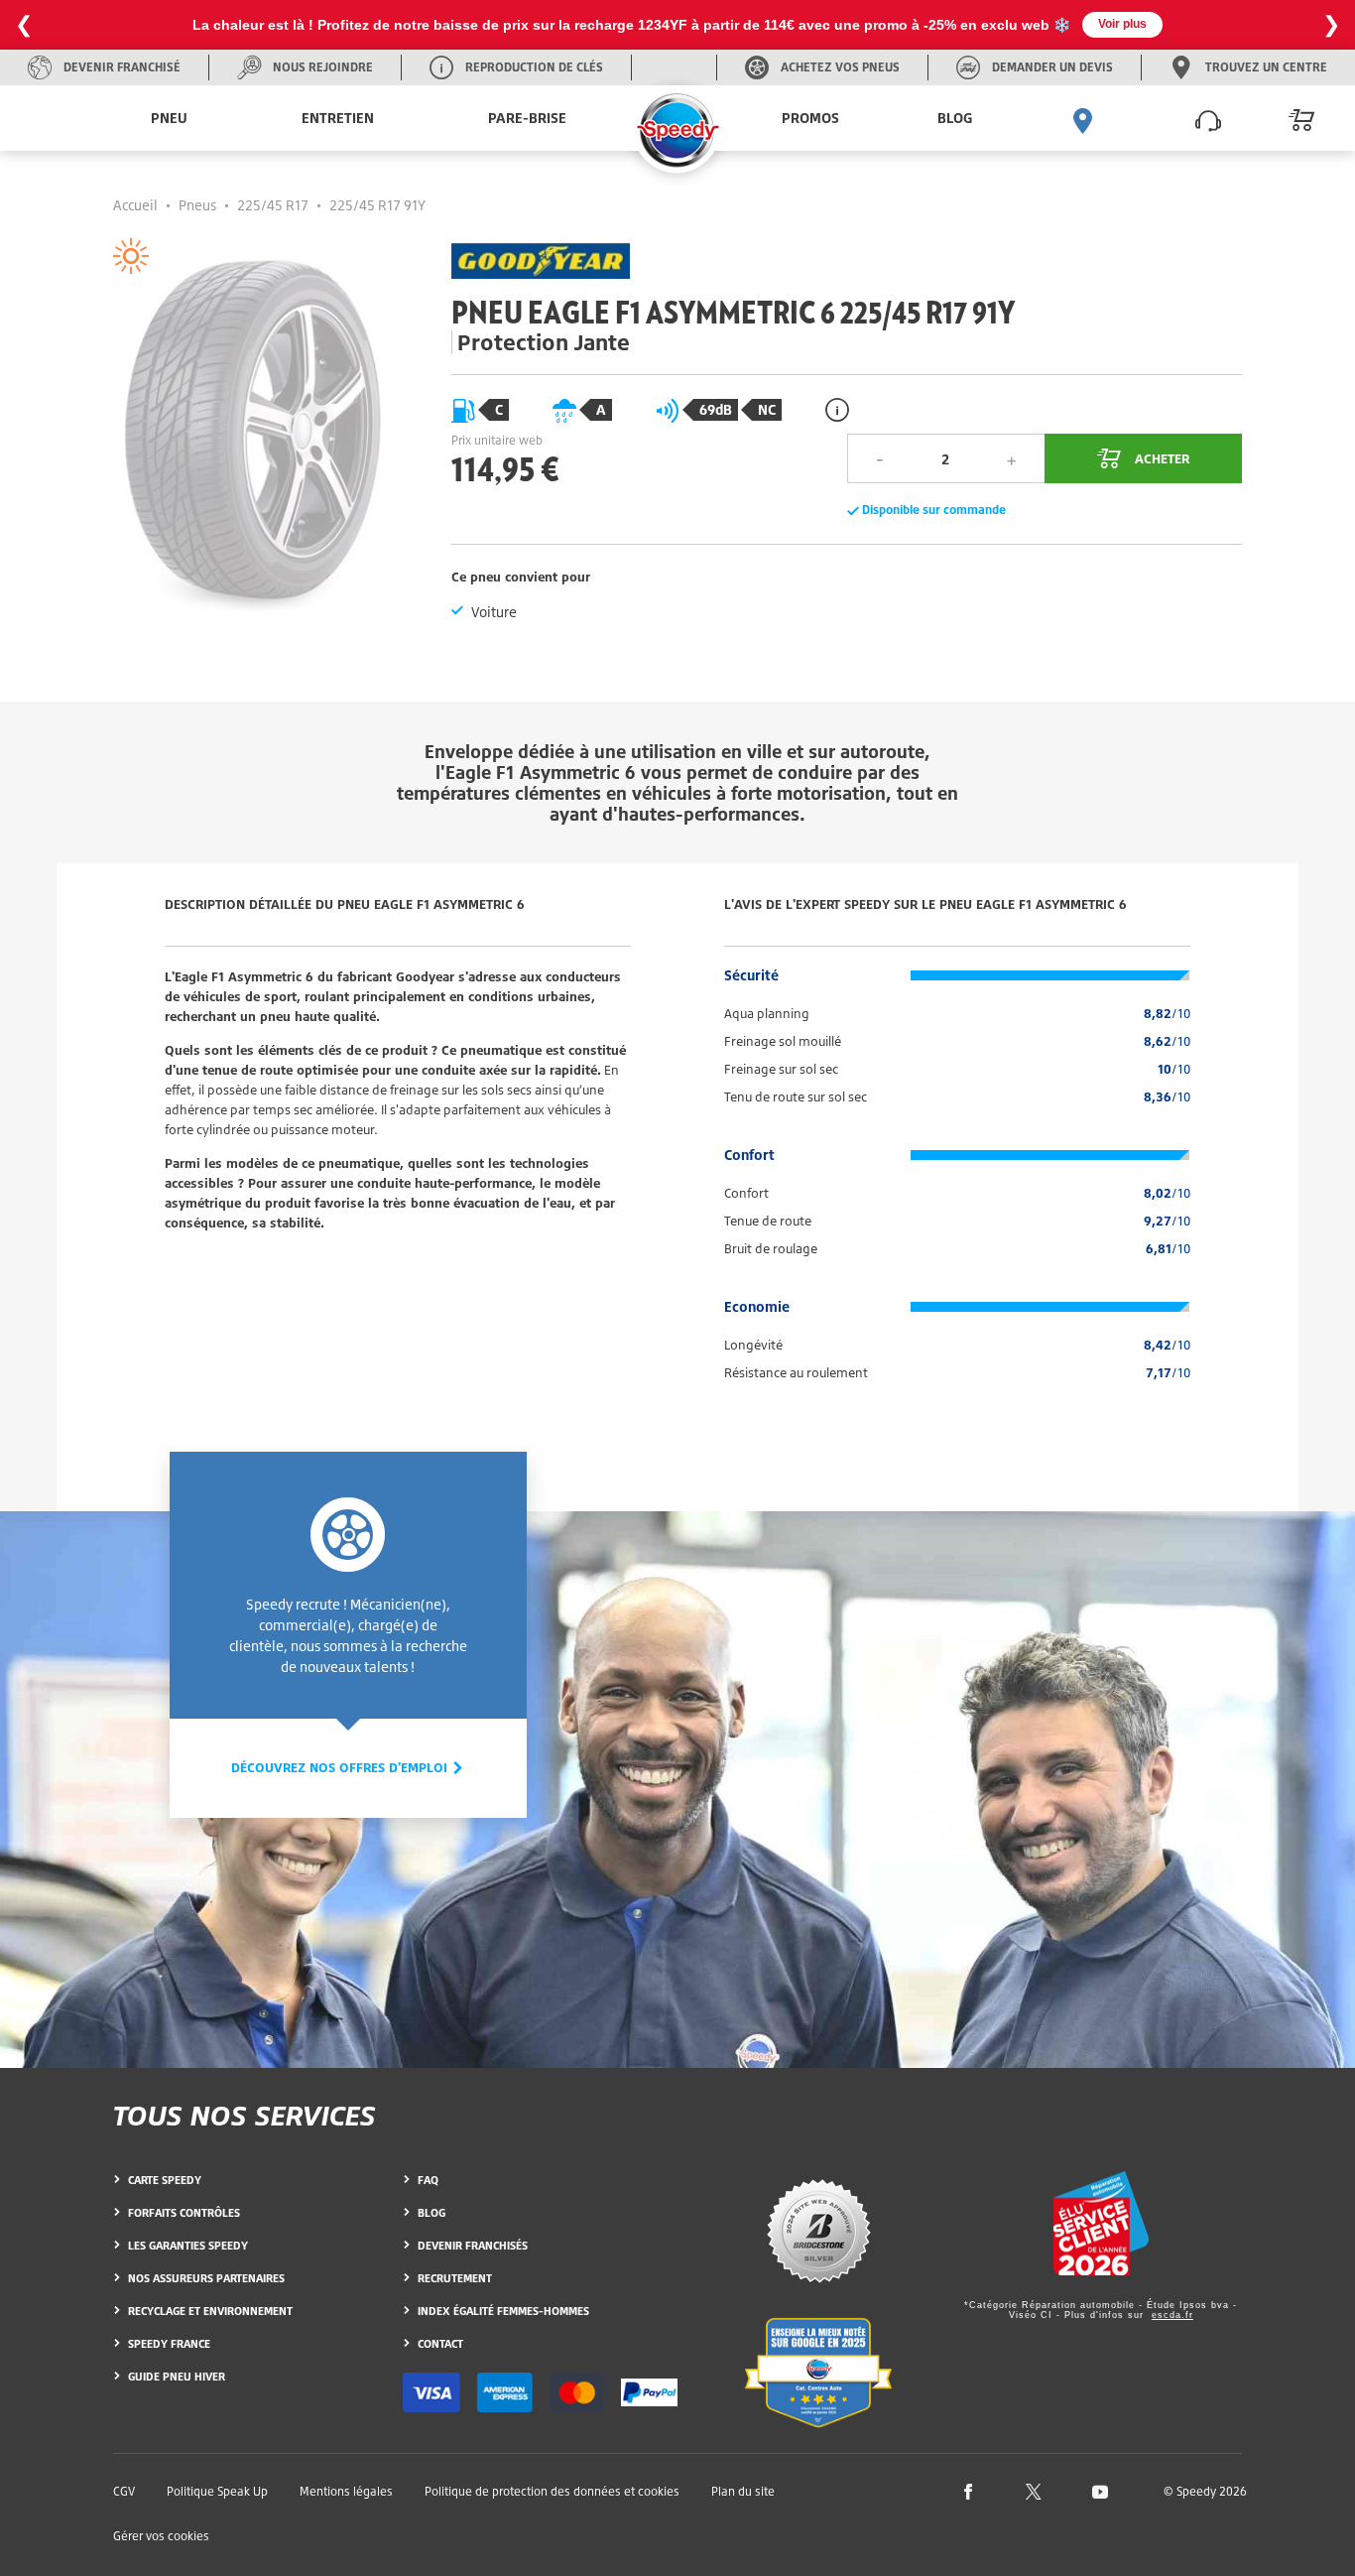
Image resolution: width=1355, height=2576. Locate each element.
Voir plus (1122, 24)
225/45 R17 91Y (377, 205)
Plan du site (743, 2491)
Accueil (135, 205)
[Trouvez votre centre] (1083, 118)
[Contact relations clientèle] (1208, 118)
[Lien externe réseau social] (968, 2490)
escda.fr (1172, 2315)
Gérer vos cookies (161, 2536)
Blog (955, 118)
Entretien (338, 118)
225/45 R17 (273, 205)
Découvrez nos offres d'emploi (341, 1767)
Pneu (169, 118)
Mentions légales (346, 2491)
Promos (810, 118)
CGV (124, 2491)
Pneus (197, 205)
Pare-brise (527, 118)
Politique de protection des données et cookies (552, 2491)
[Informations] (837, 409)
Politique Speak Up (217, 2491)
